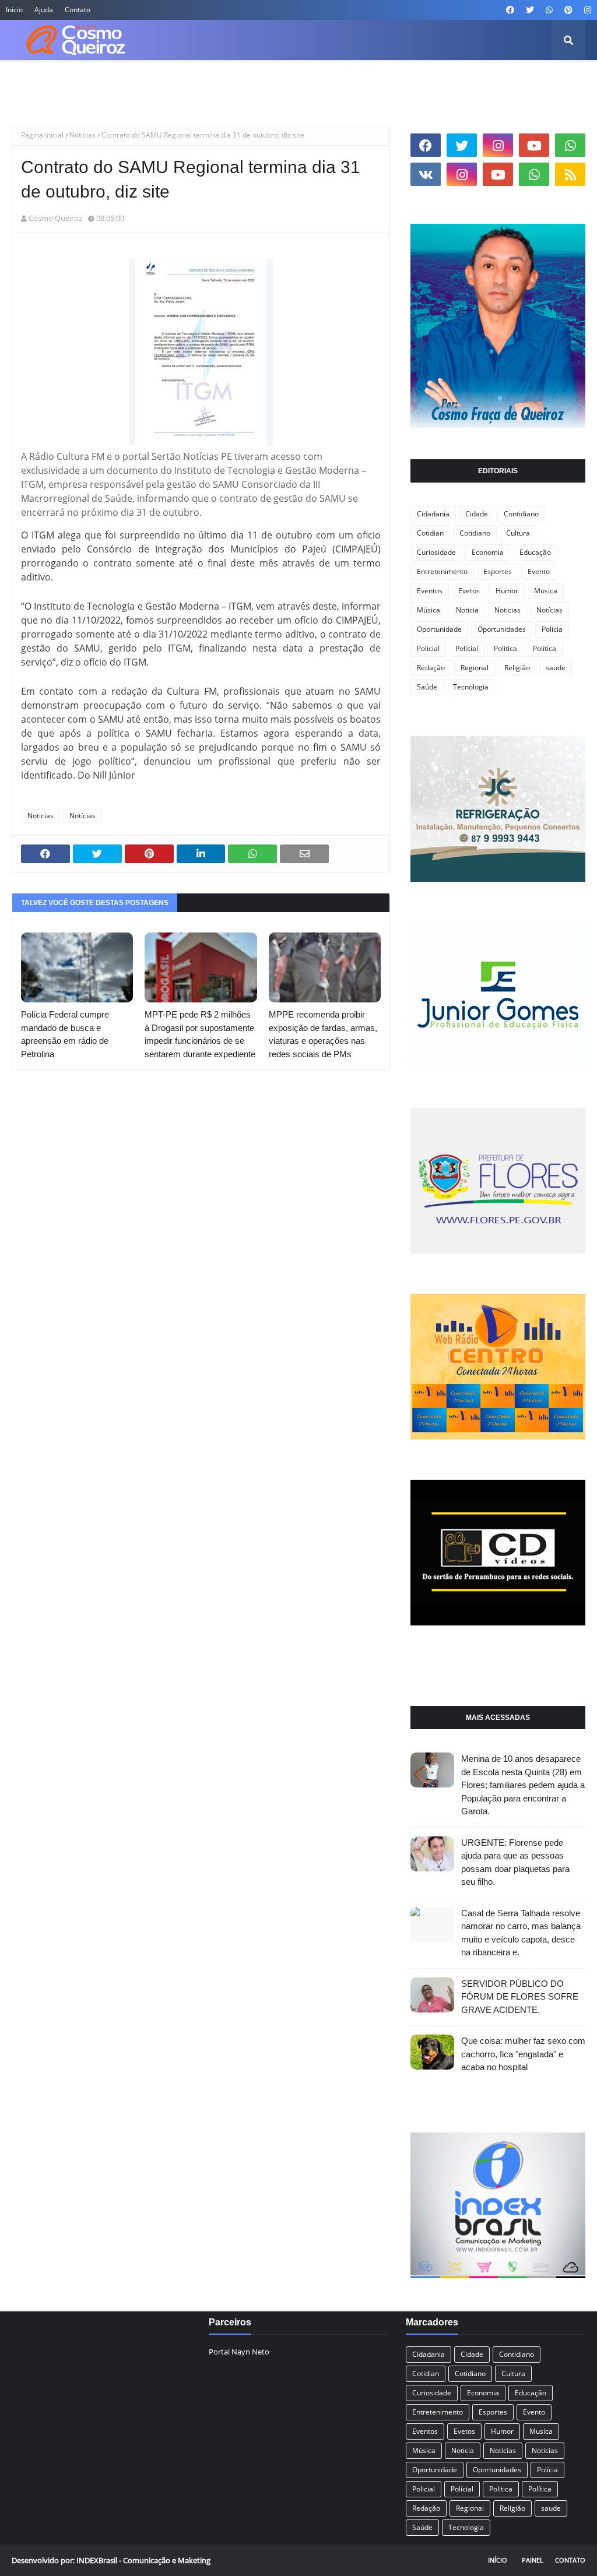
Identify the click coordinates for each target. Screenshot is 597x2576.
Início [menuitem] (31, 81)
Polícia (552, 629)
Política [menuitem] (451, 81)
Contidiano (521, 514)
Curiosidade (436, 552)
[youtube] (534, 145)
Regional (475, 668)
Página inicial (42, 135)
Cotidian (430, 533)
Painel (533, 2560)
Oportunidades (502, 629)
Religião (517, 668)
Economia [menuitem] (256, 81)
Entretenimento (442, 571)
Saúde (427, 687)
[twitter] (530, 10)
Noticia (467, 610)
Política (545, 648)
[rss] (570, 174)
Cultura (518, 533)
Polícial (467, 648)
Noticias (82, 135)
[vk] (426, 174)
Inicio (14, 10)
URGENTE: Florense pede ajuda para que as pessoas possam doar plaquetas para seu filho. (515, 1862)
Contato (78, 10)
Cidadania (433, 514)
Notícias (82, 816)
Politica (505, 648)
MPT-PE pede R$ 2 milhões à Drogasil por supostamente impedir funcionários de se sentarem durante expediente (200, 1034)
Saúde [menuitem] (495, 81)
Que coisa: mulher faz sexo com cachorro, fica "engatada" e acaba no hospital (523, 2054)
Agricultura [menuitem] (81, 81)
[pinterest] (568, 10)
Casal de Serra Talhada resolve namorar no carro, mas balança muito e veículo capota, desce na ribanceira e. (521, 1933)
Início (498, 2560)
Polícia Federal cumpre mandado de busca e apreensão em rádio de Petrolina (65, 1034)
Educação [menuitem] (311, 81)
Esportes (498, 571)
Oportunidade (439, 629)
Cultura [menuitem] (205, 81)
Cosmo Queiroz (55, 218)
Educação (535, 552)
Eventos (430, 591)
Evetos (469, 591)
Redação (431, 668)
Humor (507, 591)
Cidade (477, 514)
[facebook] (510, 10)
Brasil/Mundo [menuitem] (147, 81)
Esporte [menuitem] (362, 81)
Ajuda (44, 10)
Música (429, 610)
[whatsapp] (549, 10)
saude (556, 668)
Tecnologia (471, 687)
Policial (428, 648)
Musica (546, 591)
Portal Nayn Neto (239, 2352)
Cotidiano (475, 533)
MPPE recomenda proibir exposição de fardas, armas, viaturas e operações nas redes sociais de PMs (323, 1034)
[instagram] (586, 10)
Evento (539, 571)
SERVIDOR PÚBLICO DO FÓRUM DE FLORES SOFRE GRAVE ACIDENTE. (520, 1997)
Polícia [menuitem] (407, 81)
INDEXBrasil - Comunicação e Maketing (143, 2560)
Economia (488, 552)
